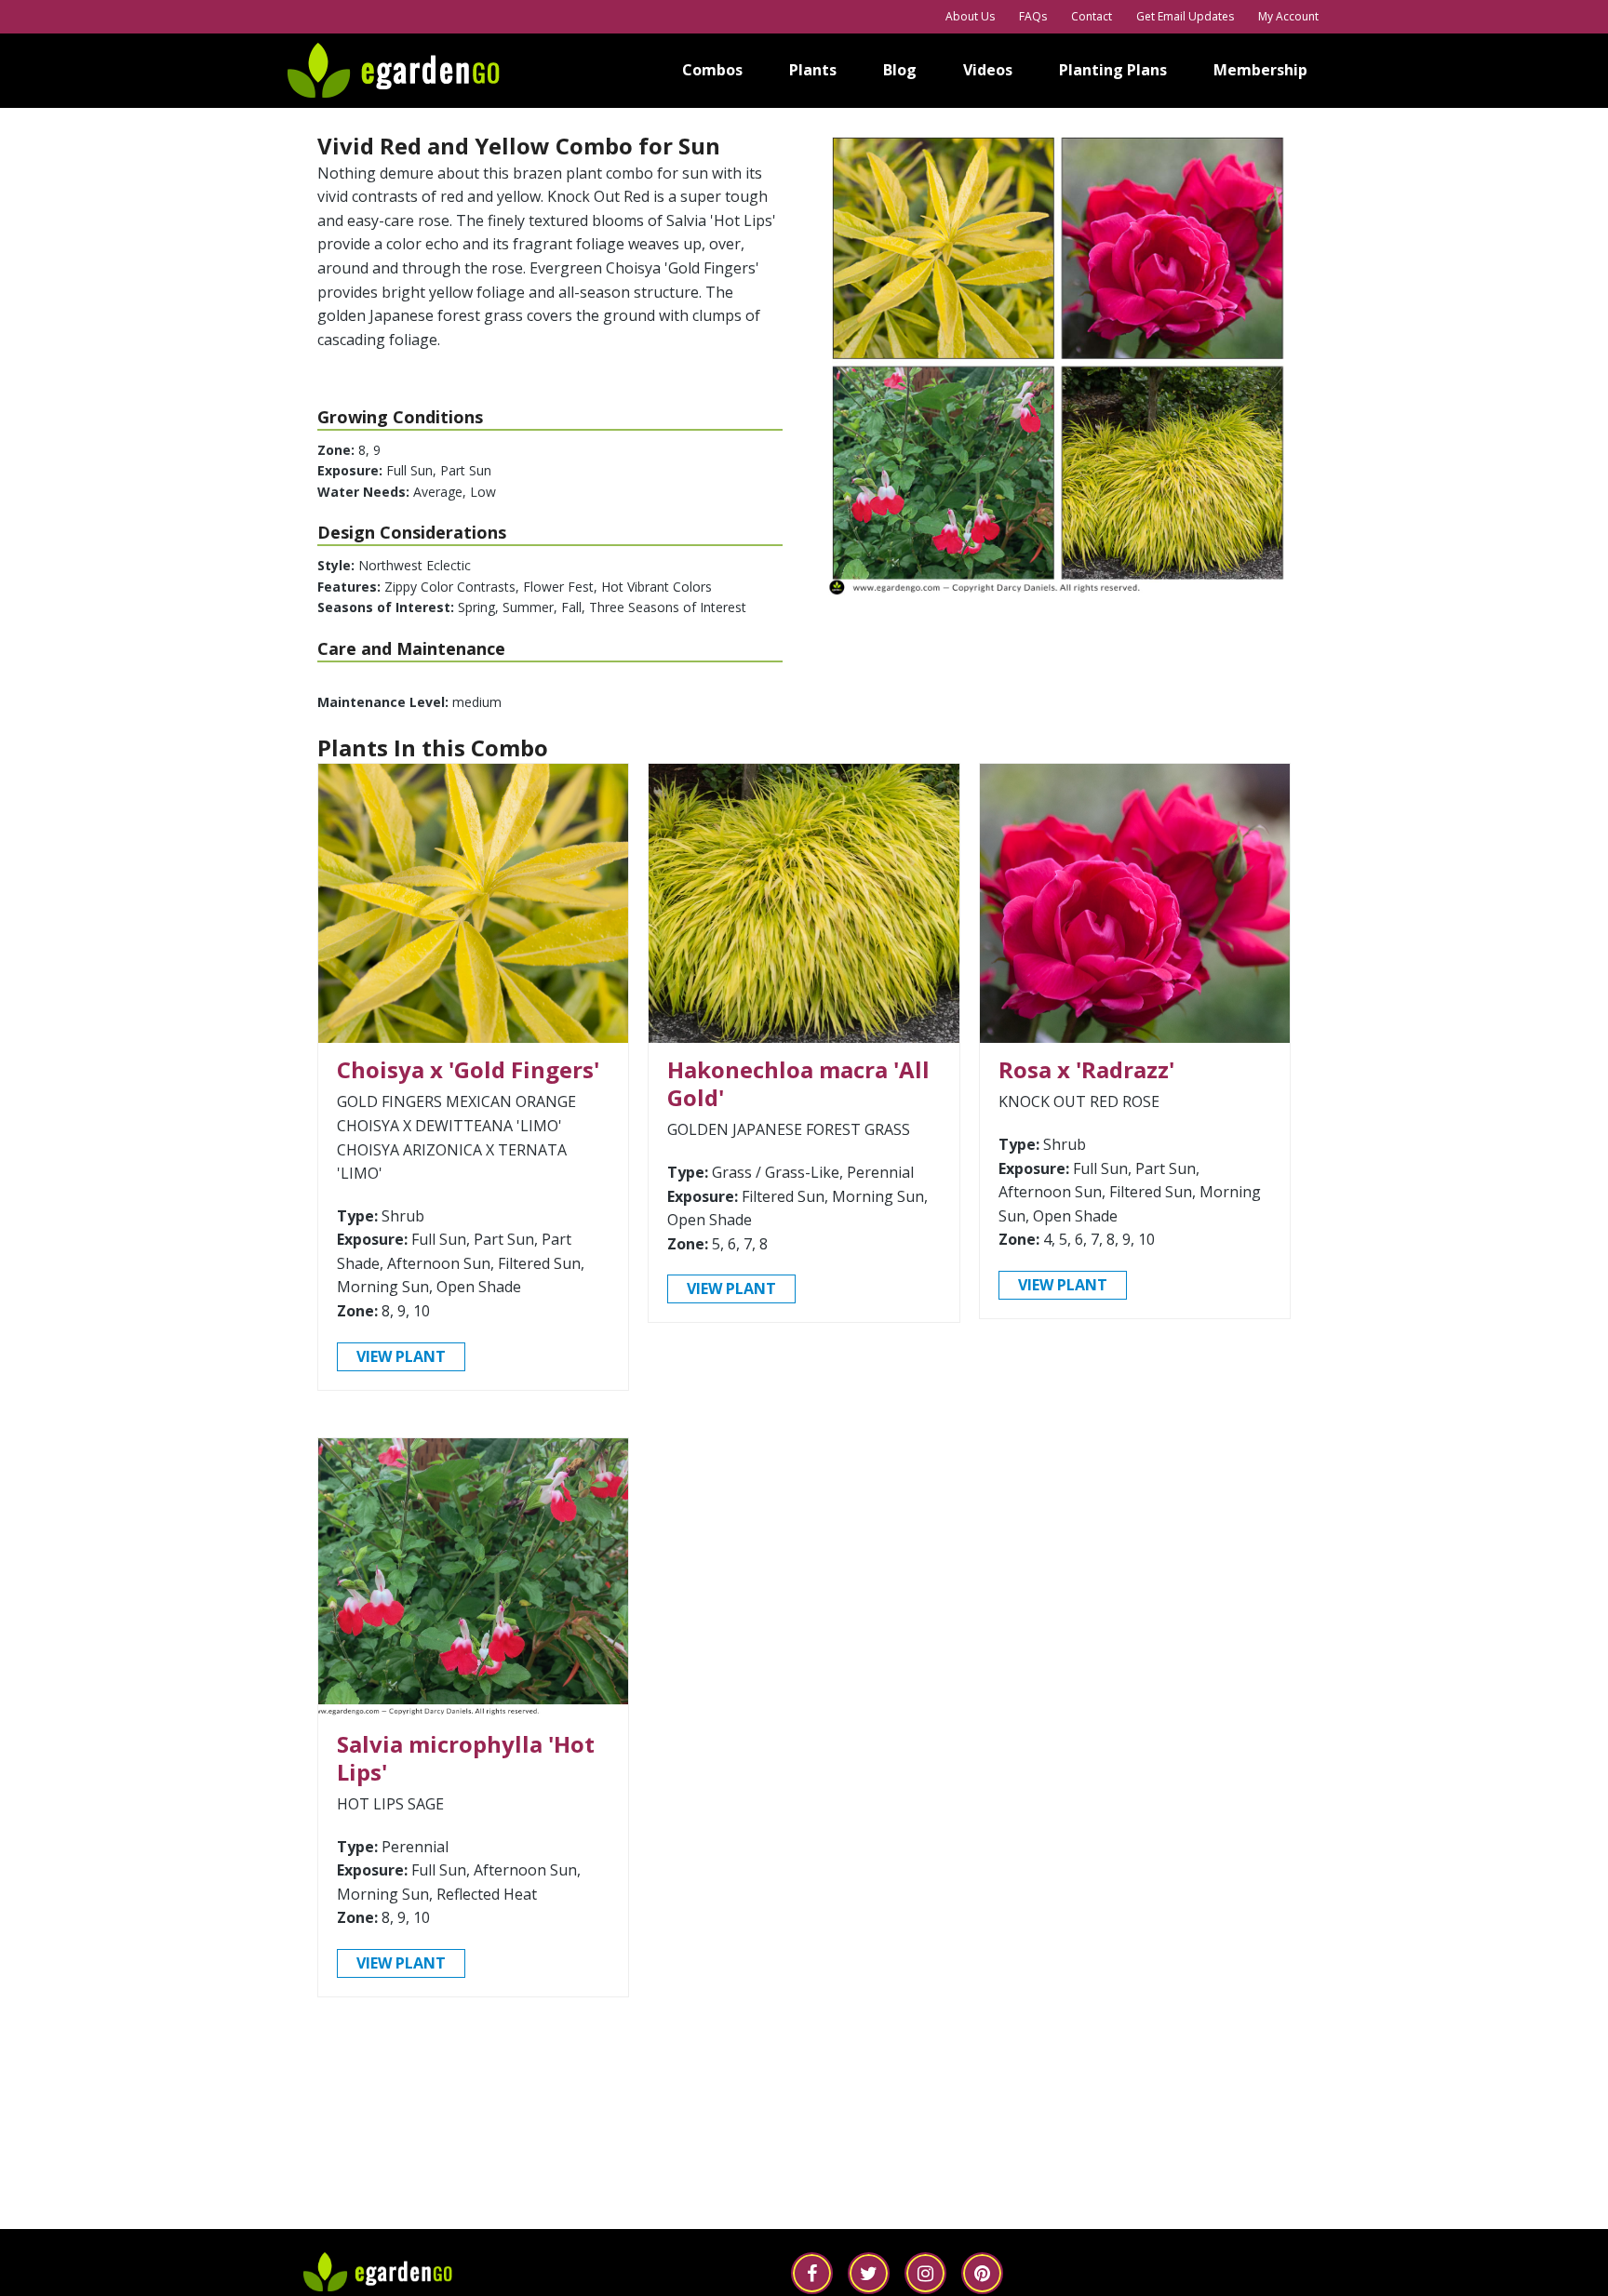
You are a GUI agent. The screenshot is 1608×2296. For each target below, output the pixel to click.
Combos (712, 70)
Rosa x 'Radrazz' (1086, 1069)
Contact (1092, 16)
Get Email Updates (1185, 16)
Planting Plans (1113, 70)
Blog (900, 70)
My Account (1288, 16)
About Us (970, 16)
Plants (813, 70)
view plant (401, 1356)
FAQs (1033, 16)
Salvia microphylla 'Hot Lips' (466, 1758)
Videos (988, 70)
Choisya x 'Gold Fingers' (468, 1069)
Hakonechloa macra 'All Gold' (798, 1083)
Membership (1260, 70)
